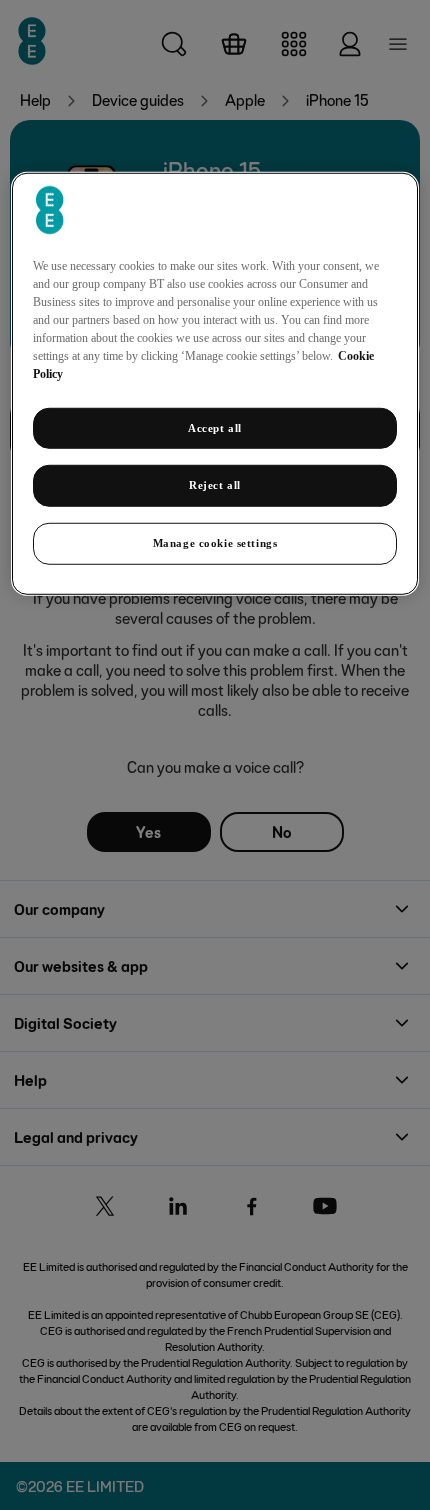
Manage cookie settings (215, 543)
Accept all (215, 427)
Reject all (215, 485)
